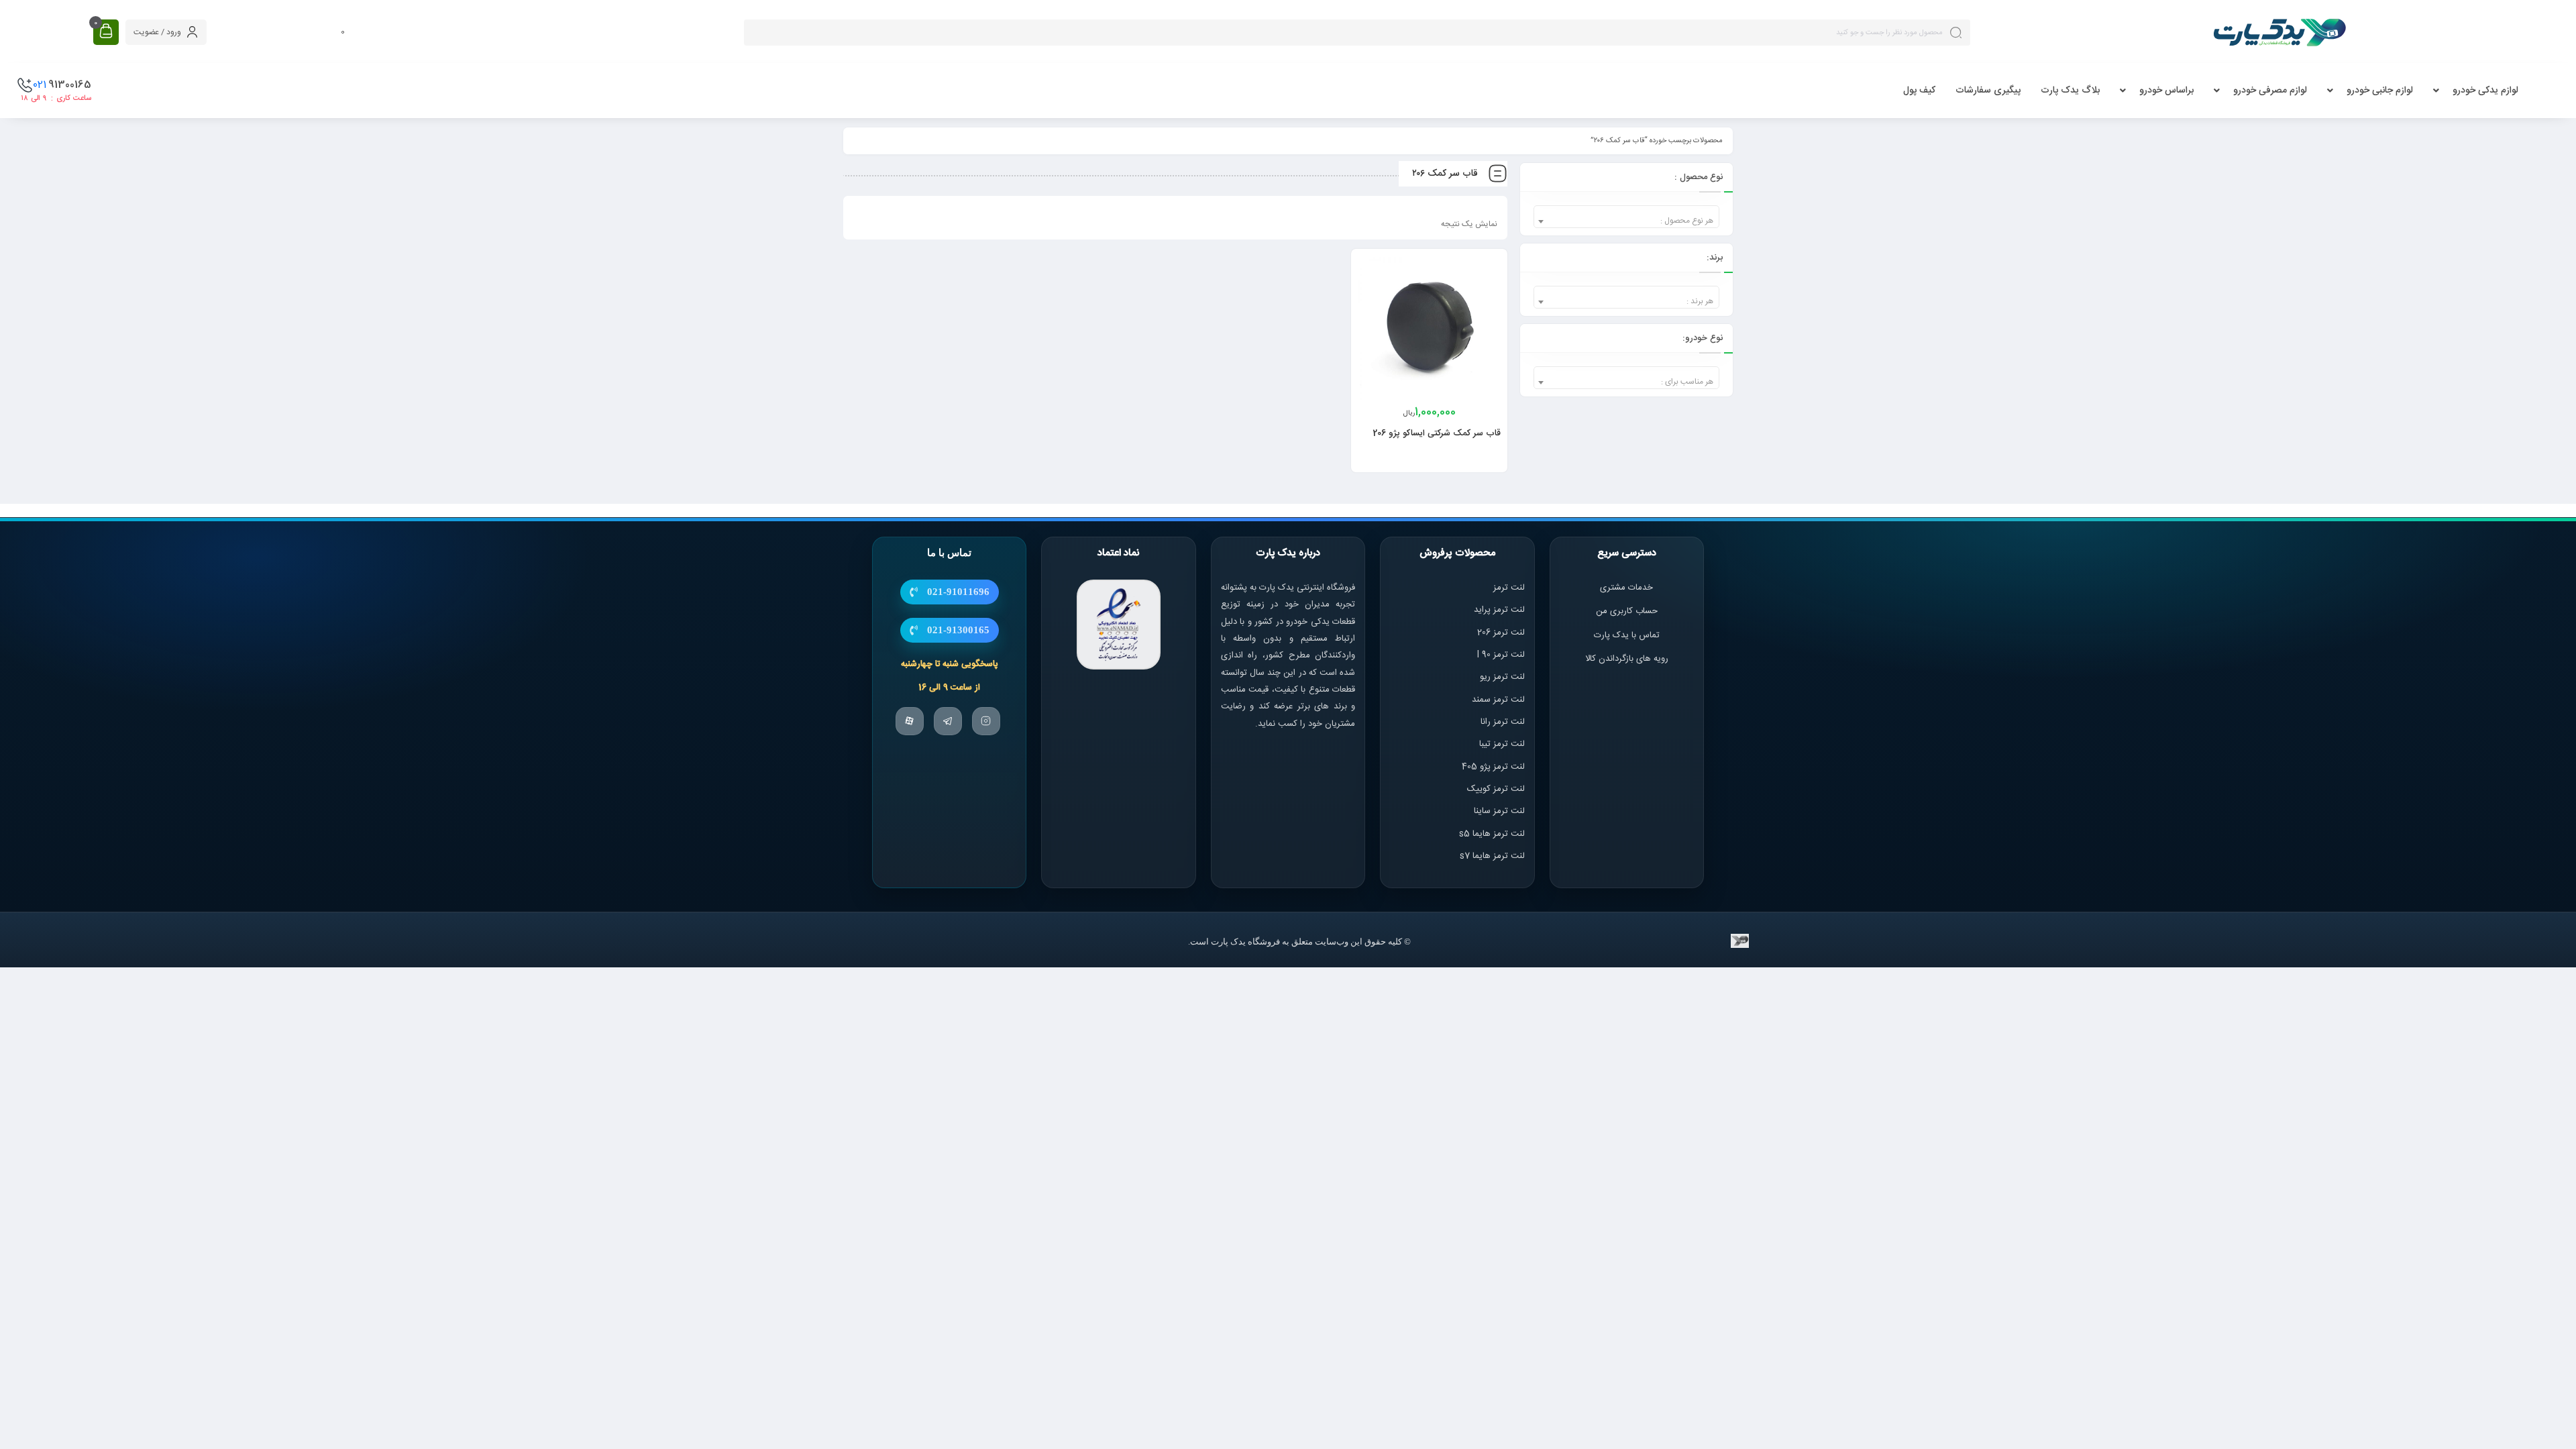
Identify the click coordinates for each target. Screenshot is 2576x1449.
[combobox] (1626, 217)
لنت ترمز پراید (1499, 610)
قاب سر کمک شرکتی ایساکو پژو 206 (1437, 433)
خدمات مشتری (1626, 588)
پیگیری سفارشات (1988, 91)
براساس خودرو (2166, 91)
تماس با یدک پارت (1627, 635)
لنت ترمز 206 (1501, 633)
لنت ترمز (1509, 588)
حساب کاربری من (1627, 611)
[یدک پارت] (2279, 32)
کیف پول (1919, 91)
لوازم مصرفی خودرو (2270, 91)
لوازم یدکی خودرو (2485, 91)
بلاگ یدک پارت (2070, 91)
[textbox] (1626, 221)
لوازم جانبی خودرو (2380, 91)
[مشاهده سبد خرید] (106, 32)
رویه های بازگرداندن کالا (1627, 659)
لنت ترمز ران (1504, 722)
